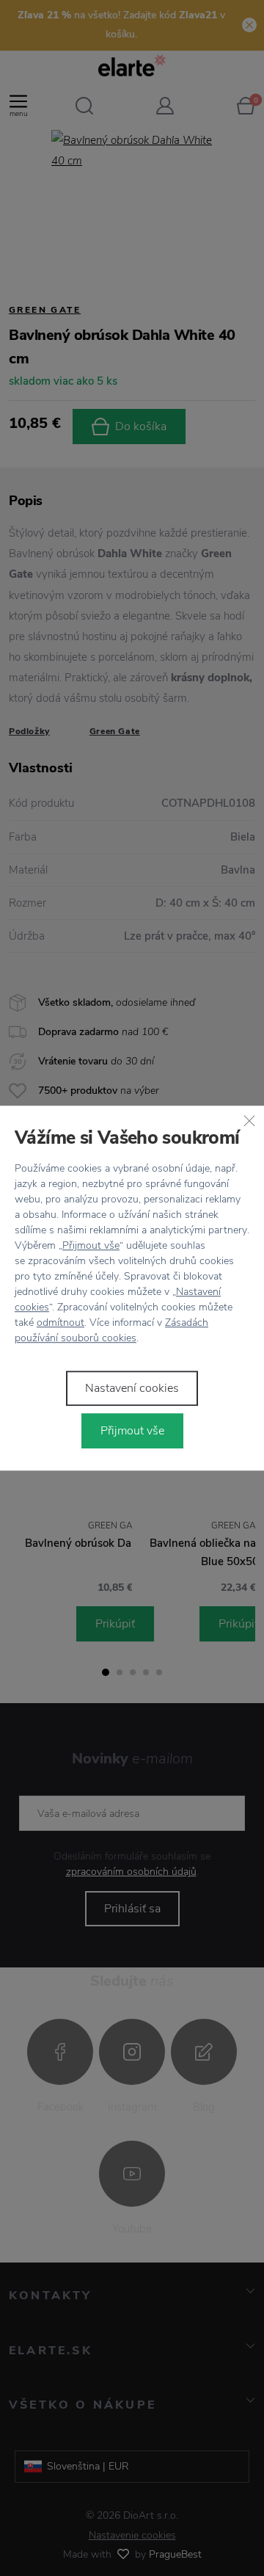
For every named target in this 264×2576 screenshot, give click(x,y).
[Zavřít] (249, 1120)
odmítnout (60, 1323)
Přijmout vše (91, 1245)
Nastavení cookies (132, 1388)
